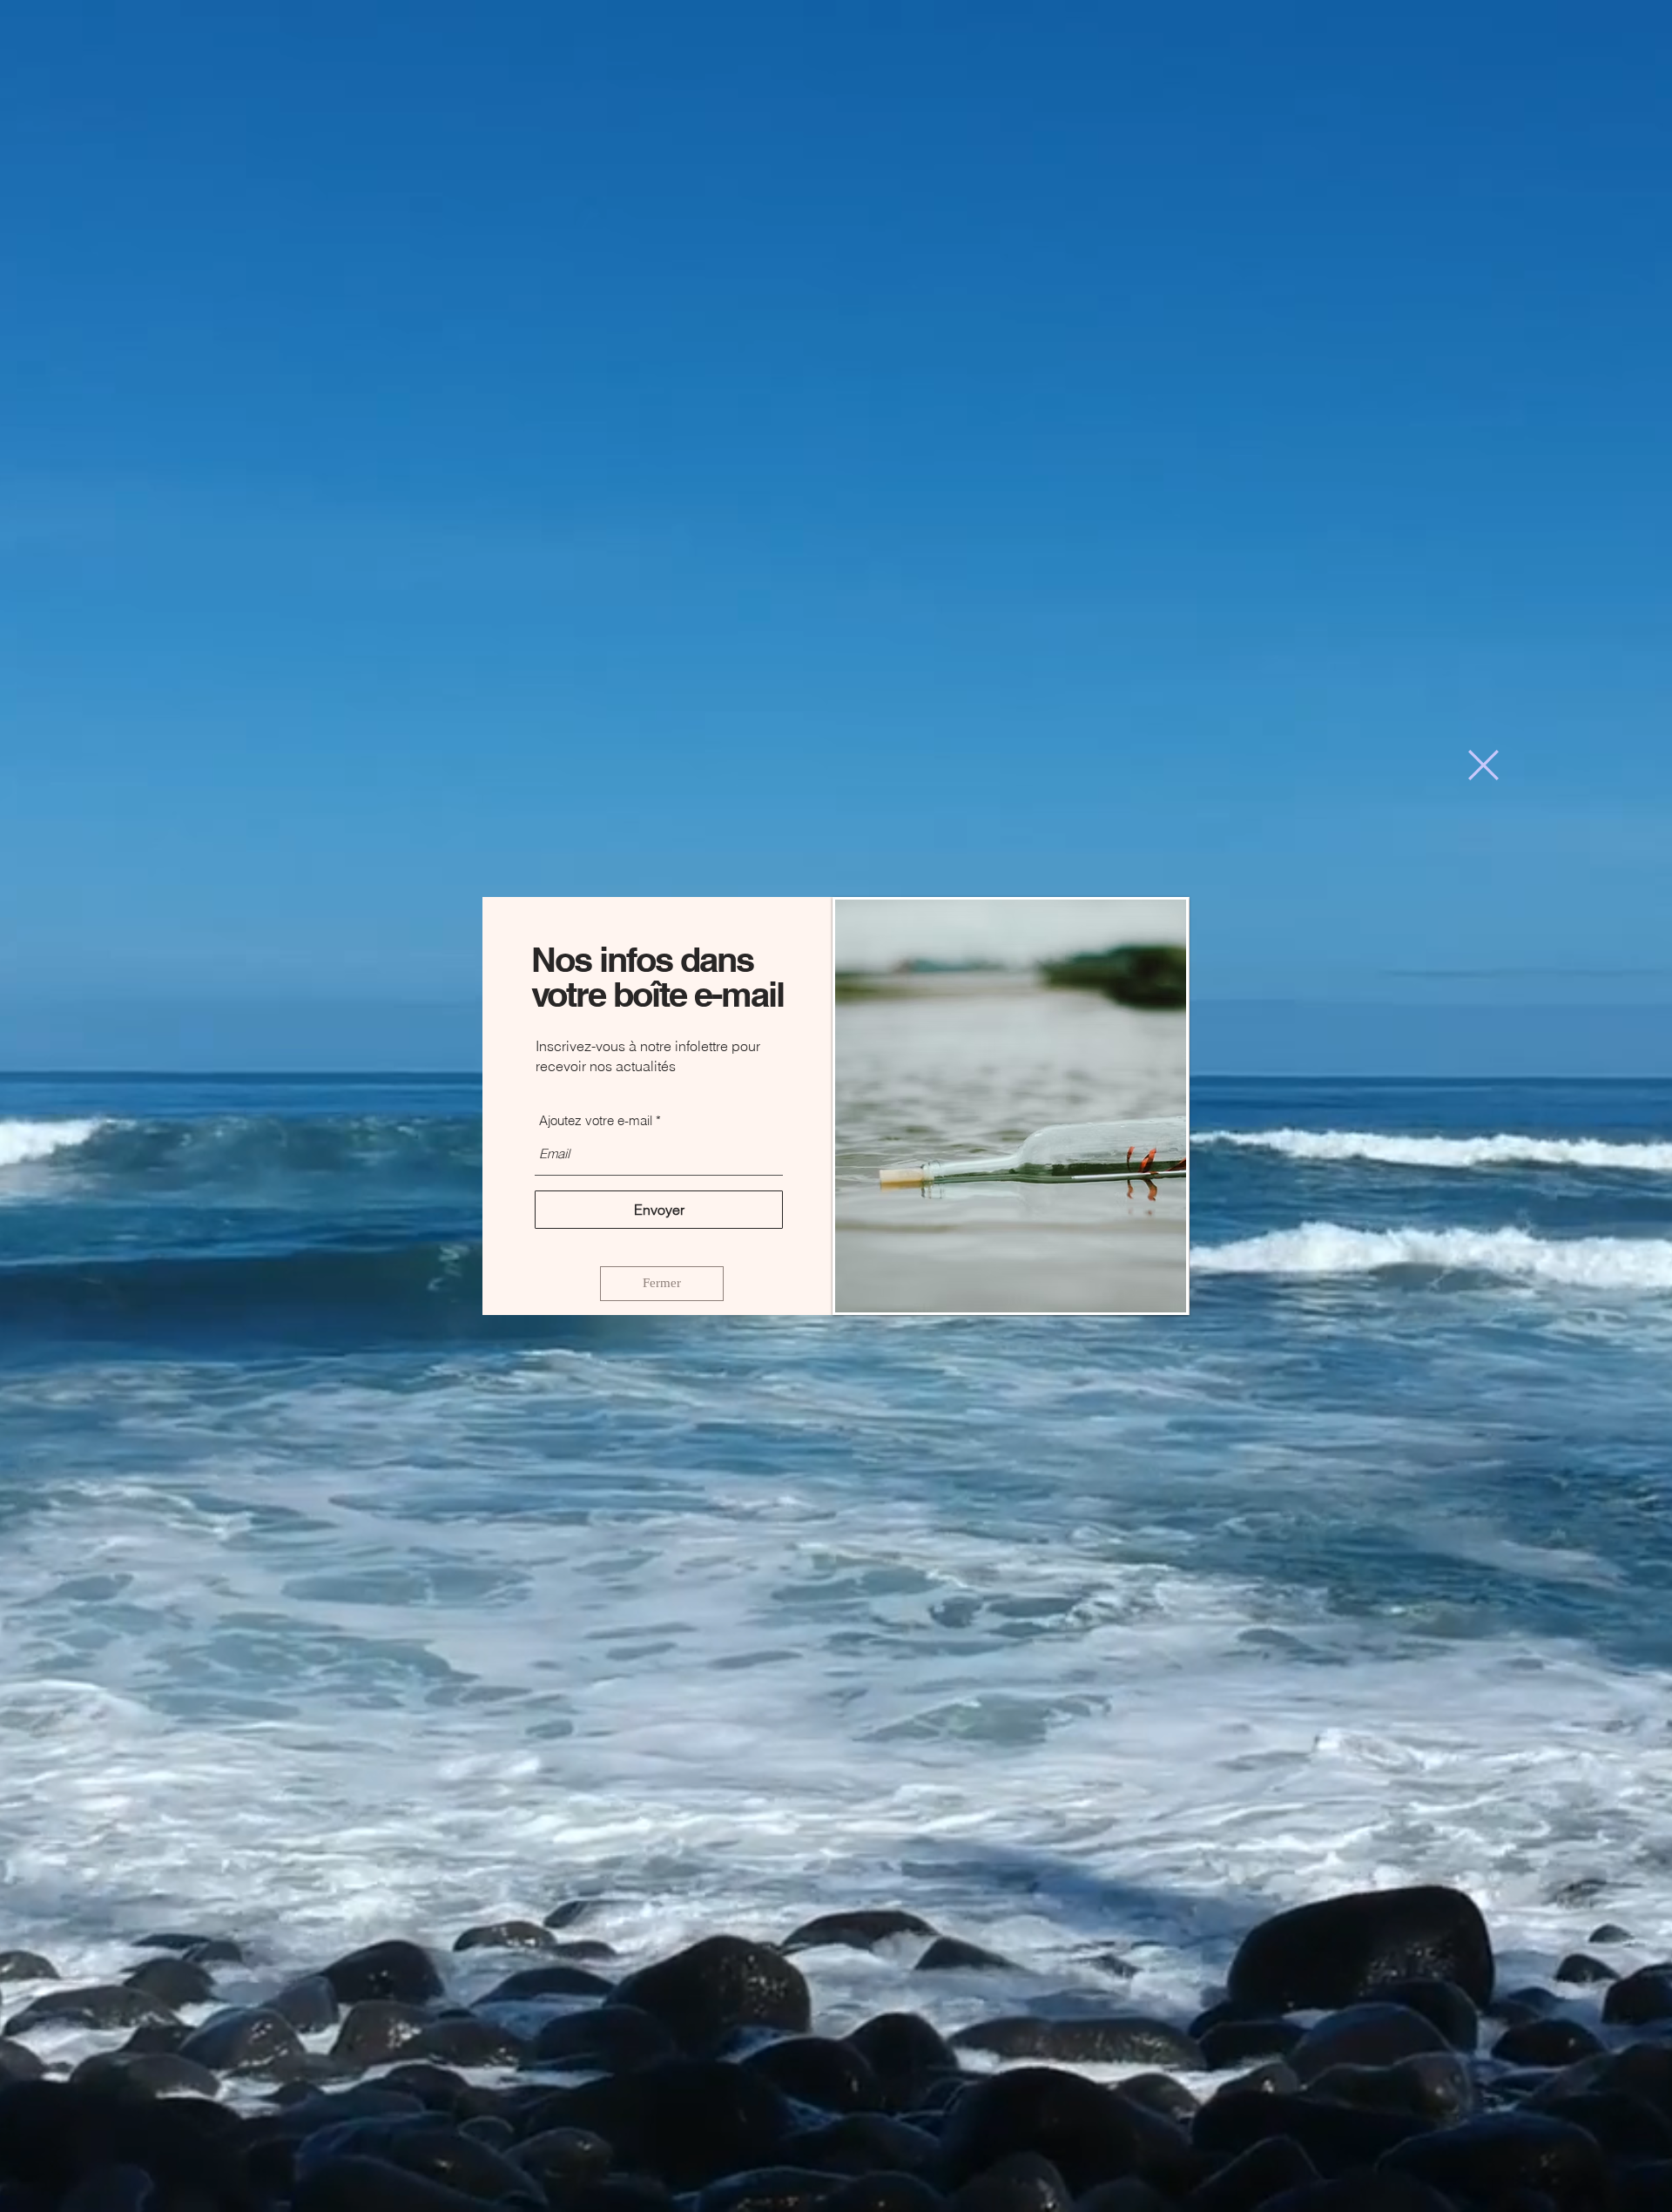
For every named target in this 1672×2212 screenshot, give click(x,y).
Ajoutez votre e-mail (596, 1120)
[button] (1483, 765)
